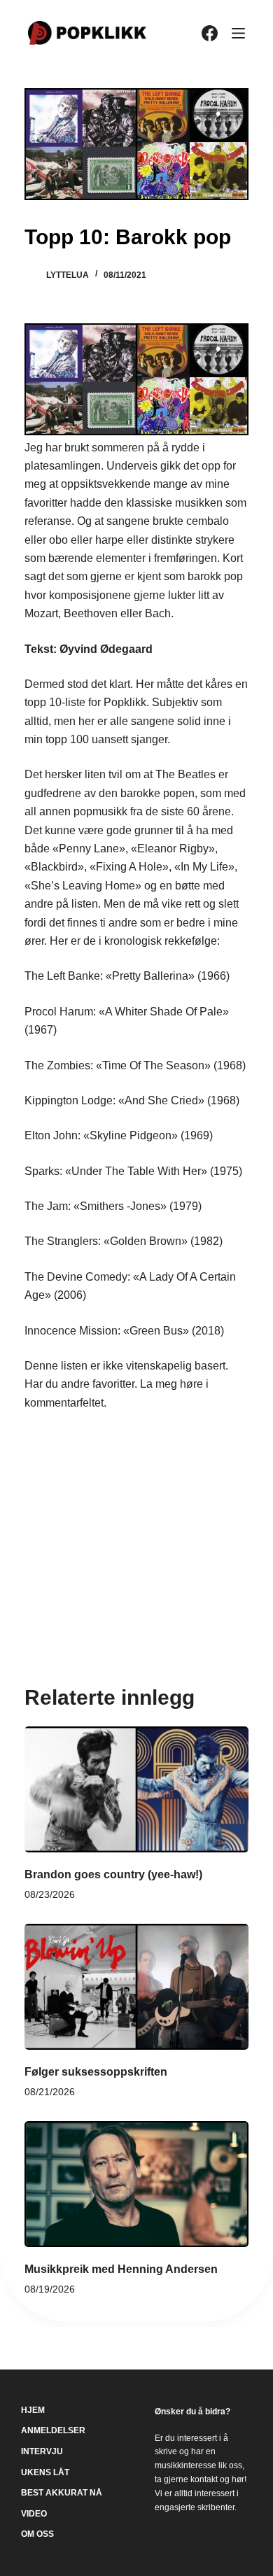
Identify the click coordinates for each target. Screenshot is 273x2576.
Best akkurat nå (62, 2493)
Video (34, 2514)
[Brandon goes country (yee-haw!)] (136, 1789)
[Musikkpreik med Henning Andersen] (136, 2184)
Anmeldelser (53, 2430)
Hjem (33, 2410)
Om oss (37, 2534)
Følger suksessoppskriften (96, 2072)
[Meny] (238, 33)
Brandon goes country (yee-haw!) (113, 1874)
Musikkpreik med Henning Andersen (121, 2269)
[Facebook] (210, 33)
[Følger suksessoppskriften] (136, 1987)
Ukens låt (45, 2472)
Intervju (42, 2451)
